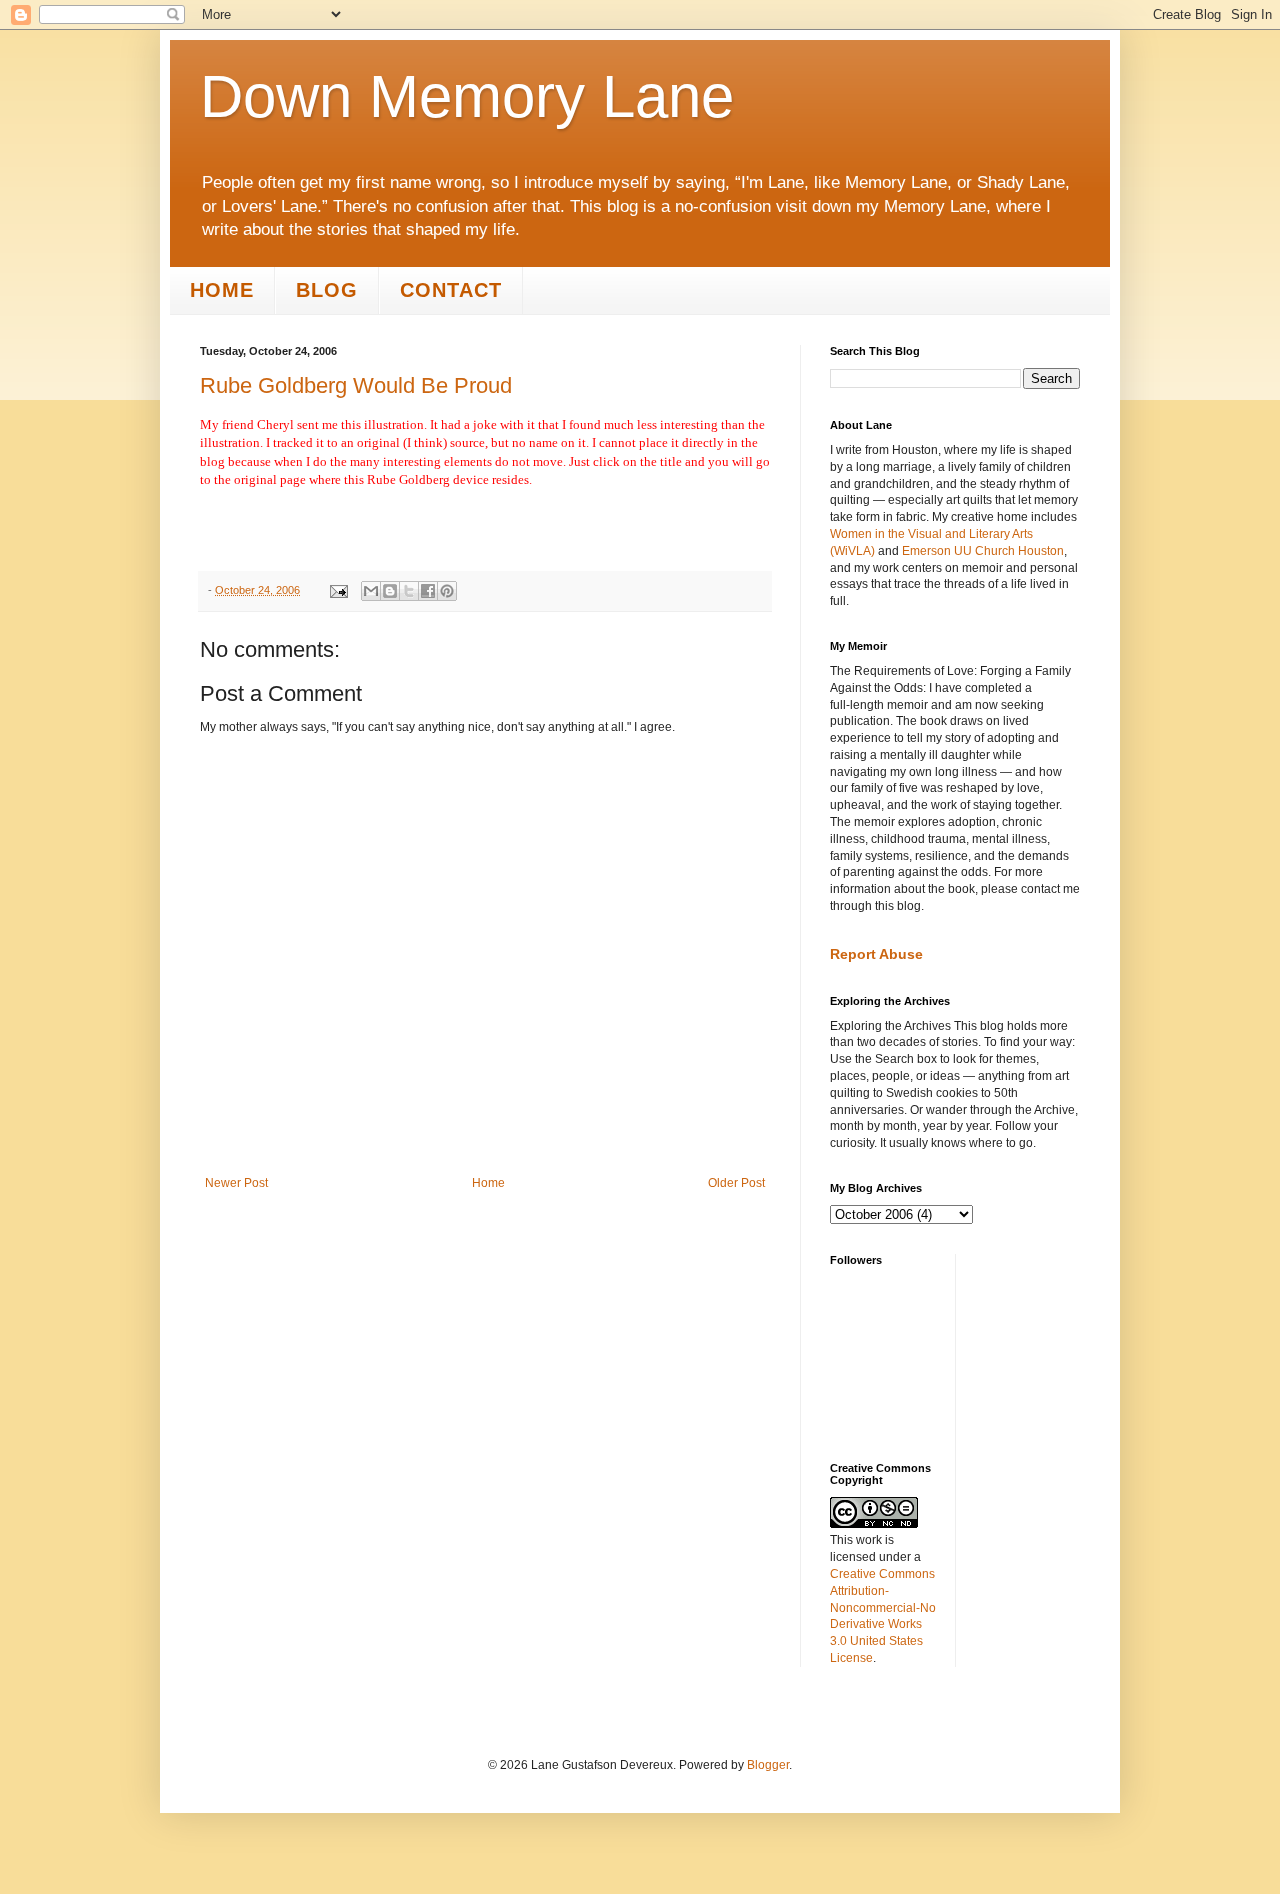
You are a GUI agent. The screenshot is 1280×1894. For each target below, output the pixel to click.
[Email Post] (338, 590)
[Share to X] (409, 591)
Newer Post (236, 1183)
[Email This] (371, 591)
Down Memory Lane (467, 96)
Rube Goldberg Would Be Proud (356, 385)
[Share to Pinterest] (447, 591)
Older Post (736, 1183)
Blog (327, 290)
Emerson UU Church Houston (983, 551)
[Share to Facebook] (428, 591)
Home (222, 290)
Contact (451, 290)
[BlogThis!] (390, 591)
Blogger (768, 1765)
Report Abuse (876, 954)
